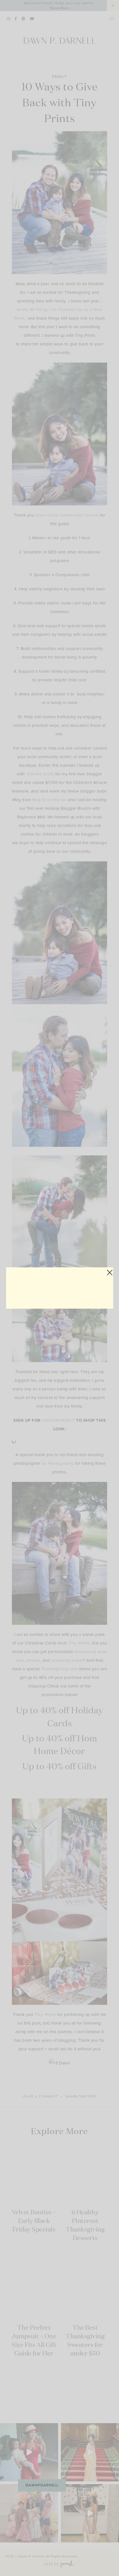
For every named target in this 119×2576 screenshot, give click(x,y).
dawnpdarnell (42, 2485)
